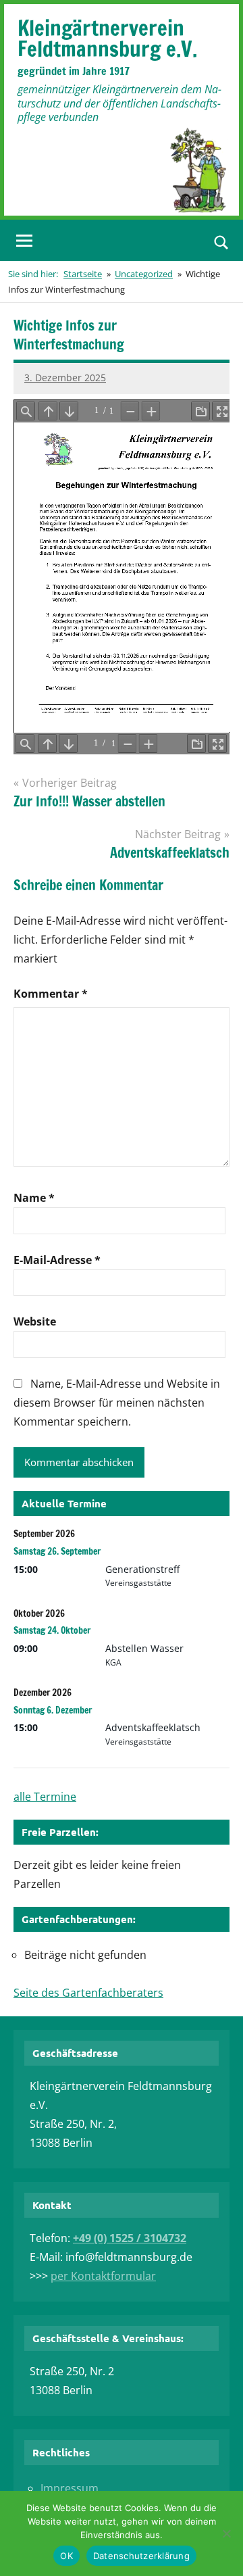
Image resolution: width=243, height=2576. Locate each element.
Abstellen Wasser (144, 1648)
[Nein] (226, 2533)
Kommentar (51, 994)
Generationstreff (142, 1569)
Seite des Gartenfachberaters (88, 1993)
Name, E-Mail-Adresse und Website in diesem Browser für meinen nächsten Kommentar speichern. (117, 1403)
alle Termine (45, 1797)
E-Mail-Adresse (57, 1260)
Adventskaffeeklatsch (153, 1727)
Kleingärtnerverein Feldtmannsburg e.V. (107, 38)
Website (35, 1321)
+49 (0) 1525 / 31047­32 (130, 2238)
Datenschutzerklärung (141, 2556)
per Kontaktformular (103, 2276)
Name (34, 1198)
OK (66, 2556)
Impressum (70, 2488)
